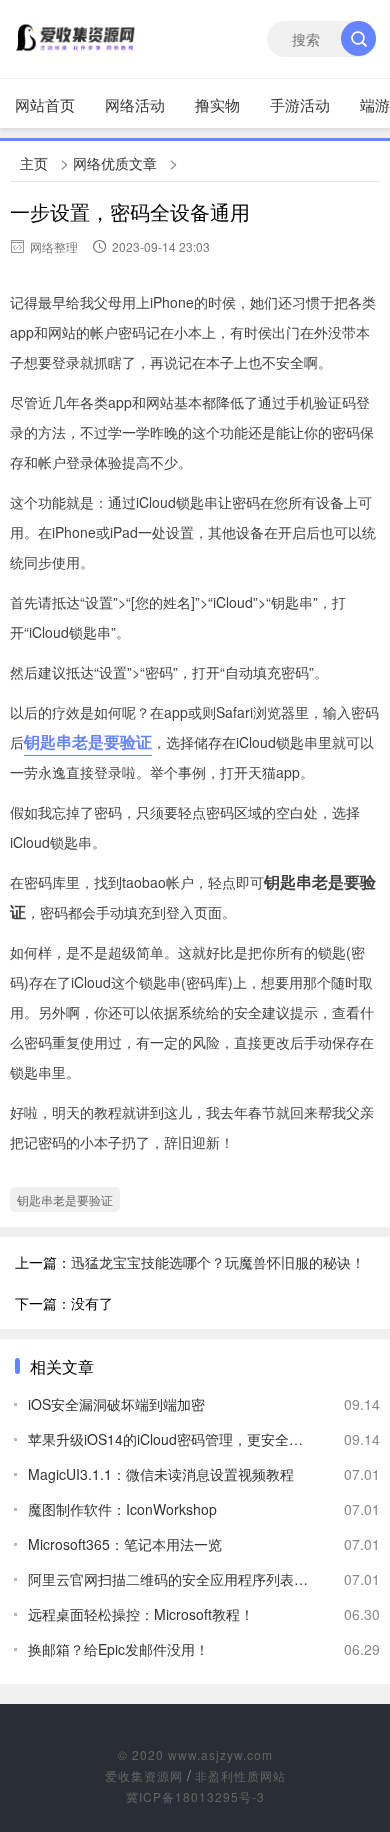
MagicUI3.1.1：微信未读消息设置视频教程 (161, 1474)
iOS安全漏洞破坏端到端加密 (116, 1404)
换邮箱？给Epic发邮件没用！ (118, 1649)
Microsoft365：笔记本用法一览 (125, 1544)
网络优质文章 (115, 163)
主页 (34, 163)
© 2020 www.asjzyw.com (195, 1754)
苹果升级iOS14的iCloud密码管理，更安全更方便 (169, 1439)
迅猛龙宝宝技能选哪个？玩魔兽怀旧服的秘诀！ (218, 1262)
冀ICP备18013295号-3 (195, 1796)
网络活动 (135, 104)
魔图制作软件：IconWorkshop (122, 1509)
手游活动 (300, 104)
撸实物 (217, 104)
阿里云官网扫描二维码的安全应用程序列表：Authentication (169, 1579)
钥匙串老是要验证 (88, 741)
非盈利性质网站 (240, 1775)
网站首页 (45, 104)
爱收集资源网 (144, 1775)
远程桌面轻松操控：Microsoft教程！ (141, 1614)
